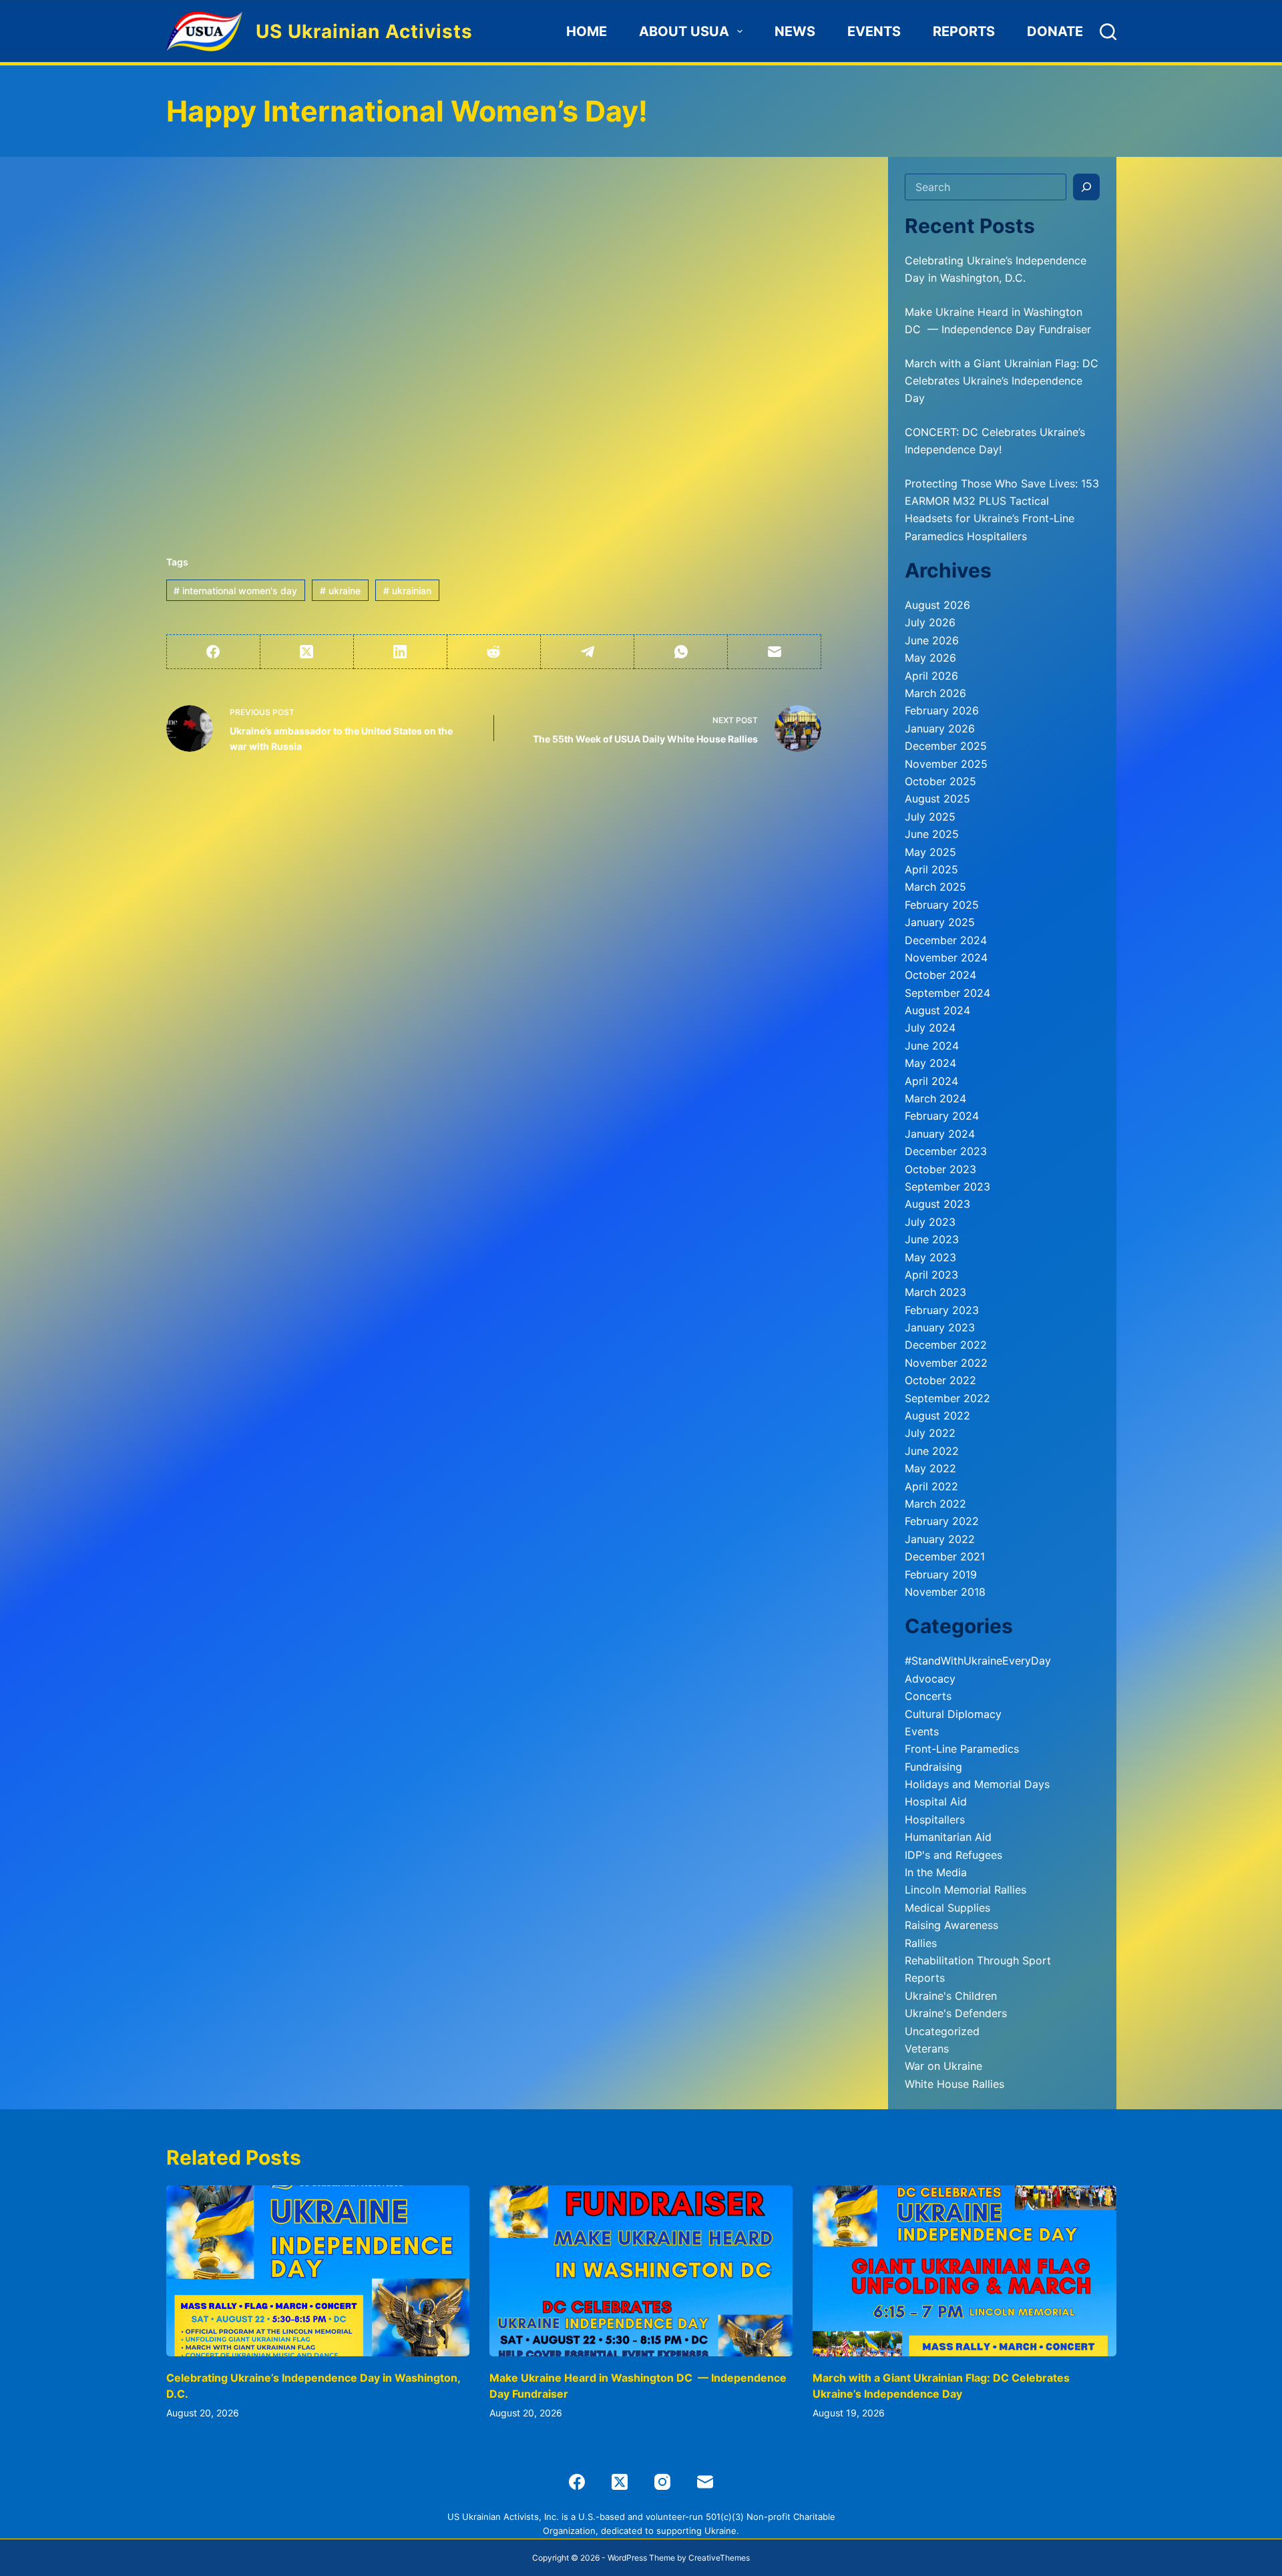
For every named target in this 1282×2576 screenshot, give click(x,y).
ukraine (340, 591)
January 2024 (940, 1134)
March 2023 (935, 1292)
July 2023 (930, 1222)
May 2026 (930, 658)
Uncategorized (942, 2031)
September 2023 (947, 1187)
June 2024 (932, 1046)
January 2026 (940, 728)
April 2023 (931, 1275)
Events (874, 31)
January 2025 (940, 922)
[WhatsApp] (681, 652)
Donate (1055, 31)
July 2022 (930, 1433)
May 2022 (930, 1468)
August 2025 (937, 799)
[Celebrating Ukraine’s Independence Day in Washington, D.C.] (318, 2271)
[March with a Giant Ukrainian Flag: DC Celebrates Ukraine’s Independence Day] (964, 2271)
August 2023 (937, 1204)
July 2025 (930, 817)
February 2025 (942, 905)
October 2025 (940, 781)
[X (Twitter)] (307, 652)
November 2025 (946, 764)
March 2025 (935, 887)
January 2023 (940, 1327)
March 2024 (935, 1098)
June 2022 (932, 1451)
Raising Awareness (951, 1925)
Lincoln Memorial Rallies (966, 1890)
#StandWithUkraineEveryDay (978, 1661)
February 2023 (942, 1310)
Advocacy (930, 1679)
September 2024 (947, 993)
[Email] (775, 652)
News (795, 31)
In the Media (936, 1872)
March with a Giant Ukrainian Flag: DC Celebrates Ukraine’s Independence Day (1002, 381)
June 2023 (932, 1239)
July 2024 (930, 1028)
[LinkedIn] (401, 652)
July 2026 (930, 622)
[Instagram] (662, 2482)
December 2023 (946, 1151)
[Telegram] (588, 652)
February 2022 (942, 1521)
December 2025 (946, 746)
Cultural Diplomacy (953, 1714)
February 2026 (942, 710)
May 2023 (930, 1257)
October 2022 (940, 1380)
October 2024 (940, 975)
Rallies (921, 1943)
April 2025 (931, 869)
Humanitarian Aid (948, 1837)
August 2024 (937, 1010)
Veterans (927, 2049)
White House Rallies (954, 2084)
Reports (964, 31)
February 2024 (942, 1116)
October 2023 (940, 1169)
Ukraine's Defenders (956, 2013)
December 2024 (946, 940)
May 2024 (930, 1063)
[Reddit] (494, 652)
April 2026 (931, 676)
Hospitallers (935, 1819)
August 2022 (937, 1416)
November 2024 (946, 957)
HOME (587, 31)
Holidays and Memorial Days (977, 1784)
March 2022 (935, 1504)
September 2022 (947, 1398)
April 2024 (931, 1081)
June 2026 (932, 640)
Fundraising (933, 1767)
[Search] (1108, 32)
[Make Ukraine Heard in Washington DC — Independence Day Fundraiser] (641, 2271)
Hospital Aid (936, 1801)
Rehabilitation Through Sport (978, 1960)
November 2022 (946, 1363)
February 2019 (941, 1574)
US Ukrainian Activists (364, 31)
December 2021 (945, 1556)
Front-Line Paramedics (962, 1749)
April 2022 (931, 1486)
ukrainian (407, 591)
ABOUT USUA (684, 31)
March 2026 (935, 693)
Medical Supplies (947, 1908)
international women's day (235, 591)
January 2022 (940, 1539)
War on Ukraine (943, 2066)
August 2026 (937, 605)
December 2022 (946, 1345)
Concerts (928, 1696)
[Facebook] (214, 652)
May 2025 (930, 852)
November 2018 (945, 1592)
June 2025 (932, 834)
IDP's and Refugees (953, 1855)
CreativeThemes (719, 2558)
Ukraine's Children (951, 1996)
